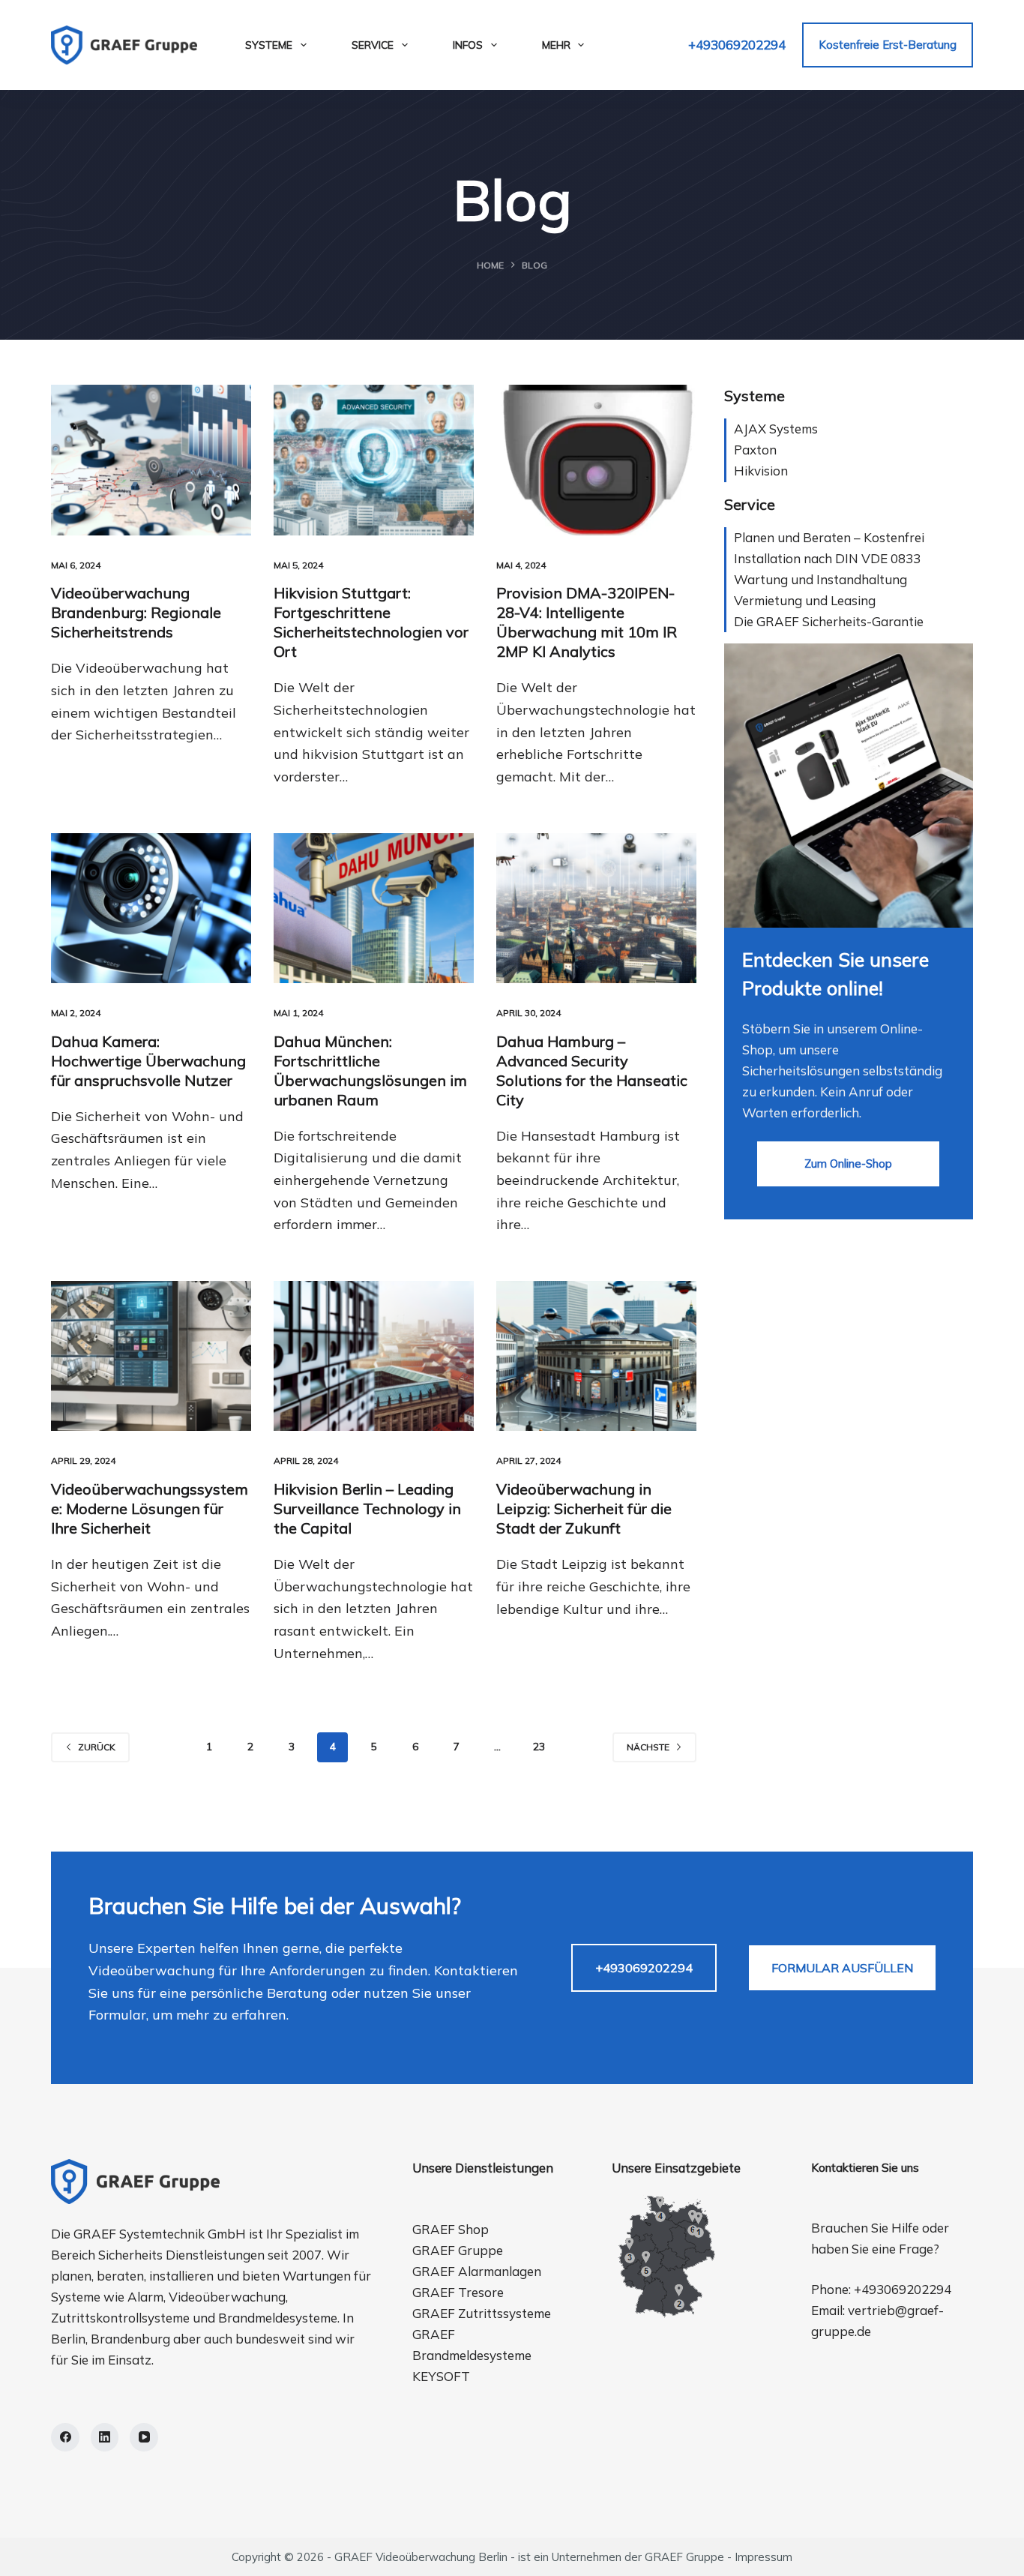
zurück (97, 1747)
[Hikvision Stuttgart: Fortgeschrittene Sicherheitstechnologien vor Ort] (374, 460)
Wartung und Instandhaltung (820, 579)
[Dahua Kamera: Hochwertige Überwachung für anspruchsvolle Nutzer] (151, 908)
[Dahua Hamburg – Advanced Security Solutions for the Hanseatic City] (596, 908)
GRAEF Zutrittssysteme (482, 2313)
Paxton (755, 450)
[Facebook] (65, 2437)
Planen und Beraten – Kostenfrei (829, 537)
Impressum (764, 2557)
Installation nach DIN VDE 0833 (827, 558)
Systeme (269, 45)
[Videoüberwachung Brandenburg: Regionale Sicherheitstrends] (151, 460)
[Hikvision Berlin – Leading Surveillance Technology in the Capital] (374, 1356)
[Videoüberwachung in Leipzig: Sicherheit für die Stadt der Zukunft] (596, 1356)
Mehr (556, 45)
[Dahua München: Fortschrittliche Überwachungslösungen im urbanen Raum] (374, 908)
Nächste (648, 1747)
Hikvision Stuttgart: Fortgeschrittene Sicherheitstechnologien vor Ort (371, 622)
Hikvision (761, 471)
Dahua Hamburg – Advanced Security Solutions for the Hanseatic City (592, 1071)
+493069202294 (737, 45)
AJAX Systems (776, 429)
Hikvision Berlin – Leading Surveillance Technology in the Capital (367, 1508)
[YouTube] (144, 2437)
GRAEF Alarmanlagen (477, 2271)
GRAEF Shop (451, 2229)
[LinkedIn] (105, 2437)
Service (373, 45)
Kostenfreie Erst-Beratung (888, 45)
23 (539, 1747)
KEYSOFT (441, 2376)
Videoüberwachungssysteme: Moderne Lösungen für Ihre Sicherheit (150, 1508)
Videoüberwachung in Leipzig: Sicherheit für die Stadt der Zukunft (584, 1508)
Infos (468, 45)
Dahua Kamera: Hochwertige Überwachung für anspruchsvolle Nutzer (148, 1061)
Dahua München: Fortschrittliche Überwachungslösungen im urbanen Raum (370, 1071)
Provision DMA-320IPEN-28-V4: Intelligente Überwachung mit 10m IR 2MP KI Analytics (587, 622)
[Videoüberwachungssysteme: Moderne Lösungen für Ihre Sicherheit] (151, 1356)
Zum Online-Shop (848, 1164)
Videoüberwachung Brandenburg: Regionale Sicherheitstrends (136, 612)
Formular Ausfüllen (842, 1968)
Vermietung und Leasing (805, 600)
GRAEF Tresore (458, 2292)
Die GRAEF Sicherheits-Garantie (829, 621)
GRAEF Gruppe (458, 2250)
